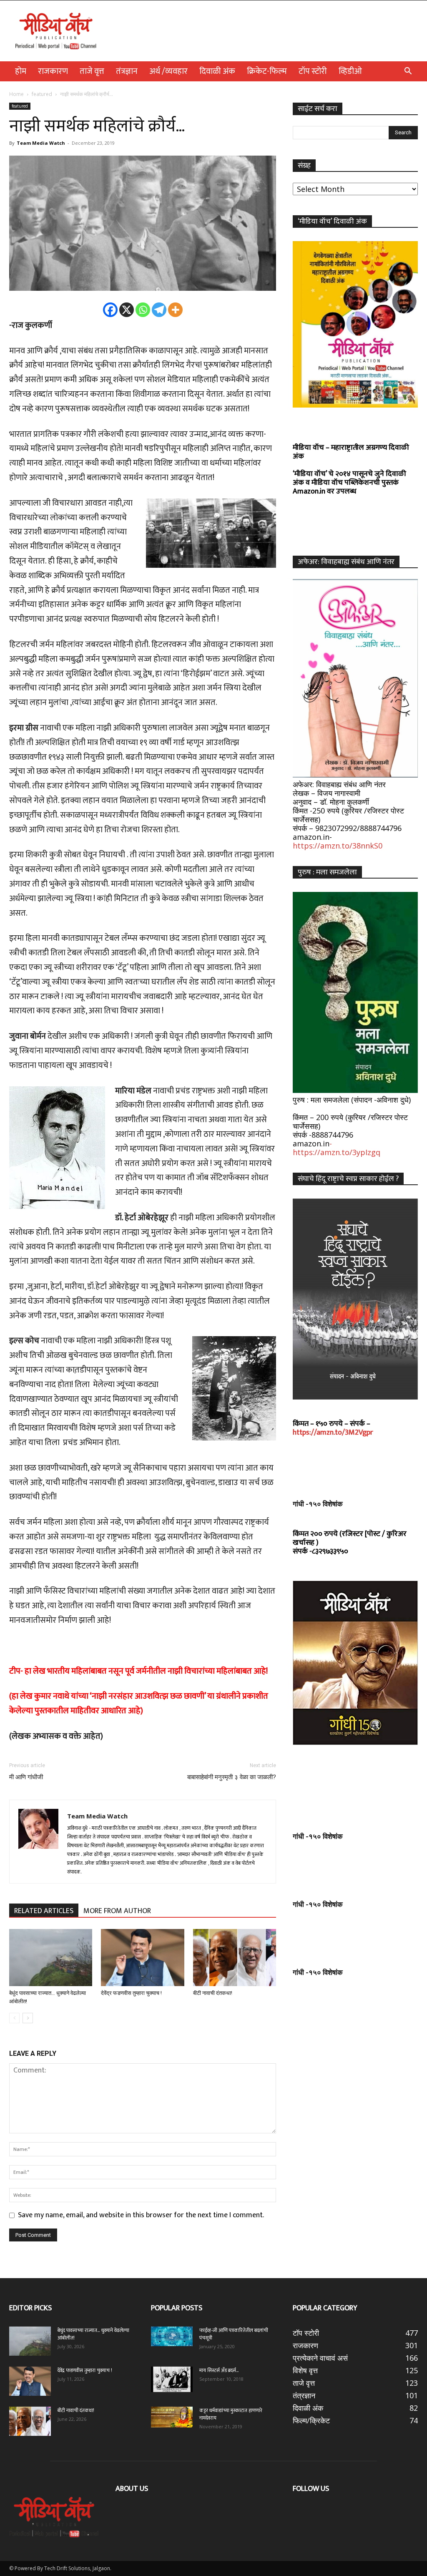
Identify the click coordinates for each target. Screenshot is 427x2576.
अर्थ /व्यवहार (168, 71)
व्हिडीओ (350, 71)
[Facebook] (110, 310)
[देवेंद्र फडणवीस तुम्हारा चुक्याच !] (142, 1958)
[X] (127, 310)
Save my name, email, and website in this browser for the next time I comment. (141, 2215)
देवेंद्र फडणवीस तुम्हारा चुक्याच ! (131, 1993)
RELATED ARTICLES (44, 1911)
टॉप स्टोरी (313, 71)
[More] (175, 310)
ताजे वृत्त (92, 71)
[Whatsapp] (143, 310)
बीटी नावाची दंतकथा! (214, 1993)
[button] (408, 71)
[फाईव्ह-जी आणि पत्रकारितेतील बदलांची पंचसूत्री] (172, 2336)
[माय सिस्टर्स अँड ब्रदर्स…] (172, 2379)
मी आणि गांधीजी (26, 1777)
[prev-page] (14, 2018)
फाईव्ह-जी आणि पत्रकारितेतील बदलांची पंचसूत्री (234, 2334)
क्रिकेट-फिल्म (267, 71)
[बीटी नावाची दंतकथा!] (235, 1958)
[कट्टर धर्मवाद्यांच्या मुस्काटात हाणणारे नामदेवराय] (172, 2417)
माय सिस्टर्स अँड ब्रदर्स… (219, 2370)
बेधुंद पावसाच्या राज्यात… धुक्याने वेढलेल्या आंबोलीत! (93, 2334)
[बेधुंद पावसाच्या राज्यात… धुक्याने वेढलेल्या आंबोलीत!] (51, 1958)
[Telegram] (159, 310)
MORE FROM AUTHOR (117, 1911)
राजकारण (53, 71)
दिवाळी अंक (217, 71)
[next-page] (28, 2018)
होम (21, 71)
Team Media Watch (41, 143)
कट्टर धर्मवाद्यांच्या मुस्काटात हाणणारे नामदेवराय (231, 2414)
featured (42, 94)
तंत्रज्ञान (127, 71)
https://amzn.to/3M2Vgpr (333, 1433)
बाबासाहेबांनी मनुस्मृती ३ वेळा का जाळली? (232, 1777)
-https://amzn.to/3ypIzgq (337, 1148)
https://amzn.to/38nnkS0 (338, 846)
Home (16, 94)
